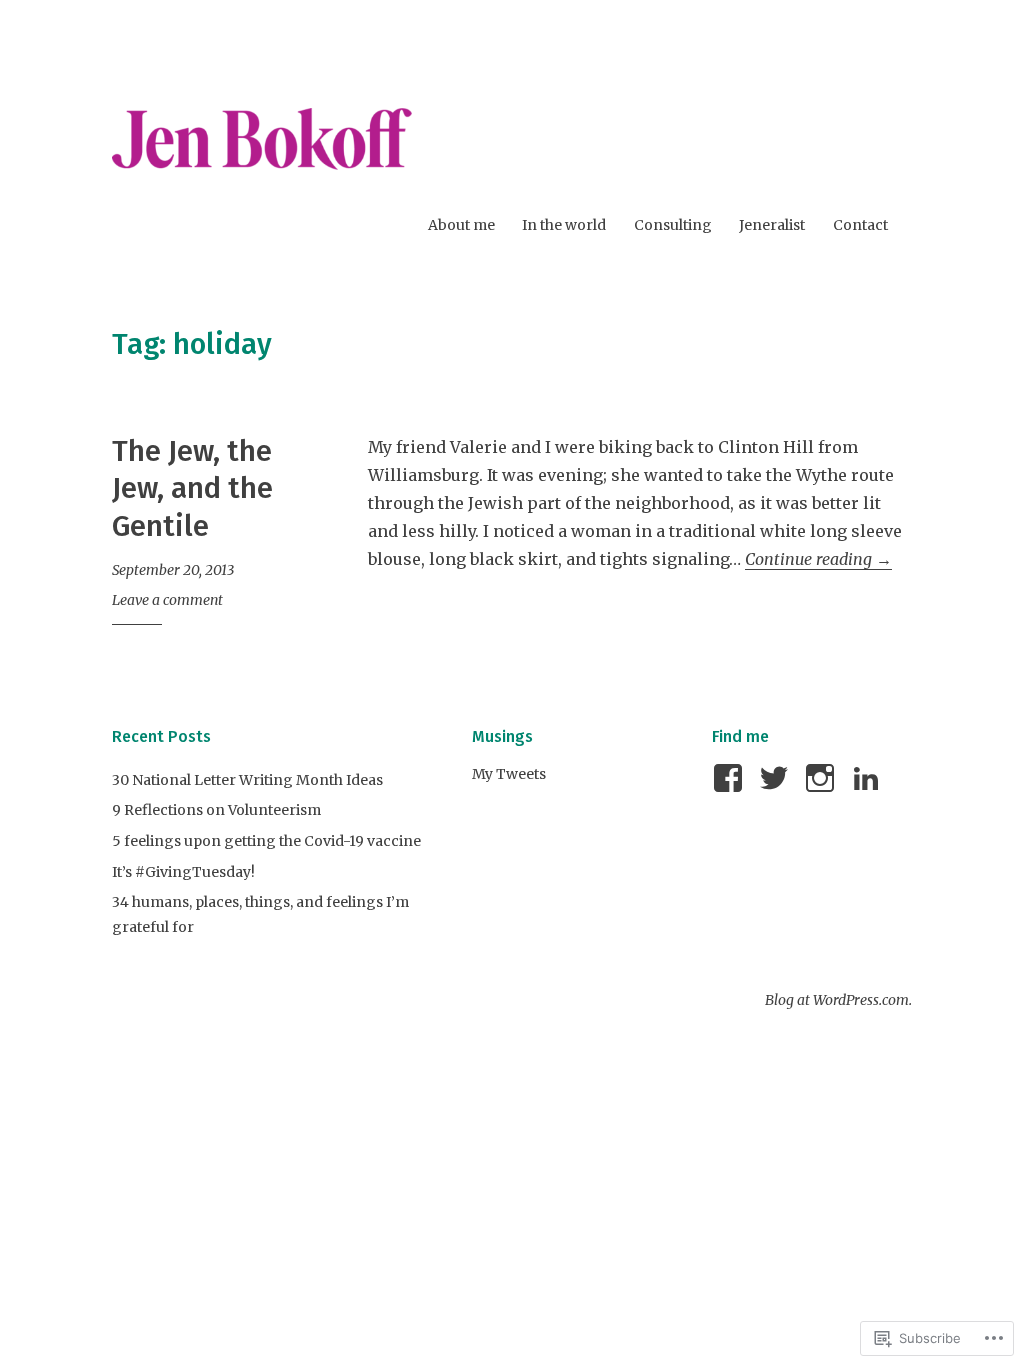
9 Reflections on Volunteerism (216, 810)
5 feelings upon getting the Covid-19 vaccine (266, 841)
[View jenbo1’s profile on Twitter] (777, 778)
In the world (564, 225)
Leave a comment (167, 600)
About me (461, 225)
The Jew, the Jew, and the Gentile (192, 489)
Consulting (673, 225)
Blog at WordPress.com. (838, 1000)
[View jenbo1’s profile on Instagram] (823, 778)
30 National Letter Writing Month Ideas (247, 780)
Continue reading (818, 559)
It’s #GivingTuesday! (183, 872)
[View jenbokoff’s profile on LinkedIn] (869, 778)
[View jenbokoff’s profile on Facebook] (731, 778)
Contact (860, 225)
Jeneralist (772, 225)
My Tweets (509, 774)
